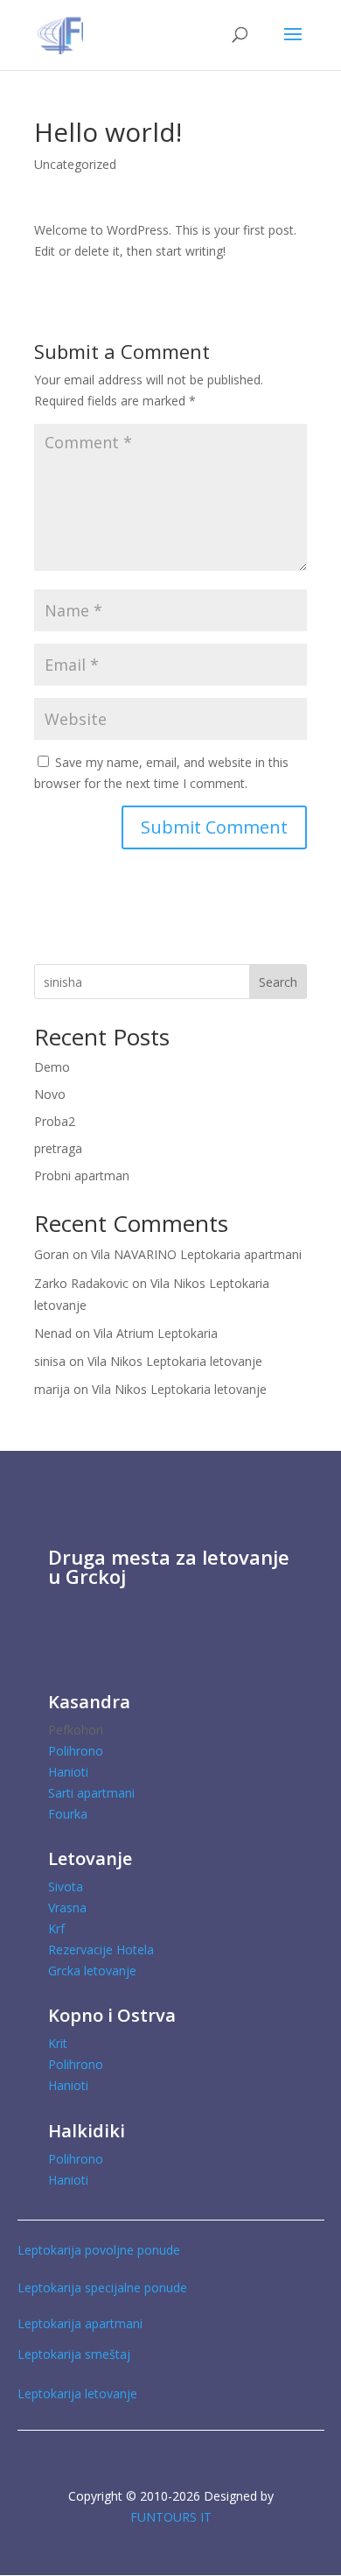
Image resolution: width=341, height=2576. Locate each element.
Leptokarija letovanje (79, 2393)
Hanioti (68, 1772)
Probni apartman (82, 1175)
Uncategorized (75, 164)
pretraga (58, 1148)
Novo (50, 1094)
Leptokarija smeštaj (74, 2354)
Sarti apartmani (91, 1793)
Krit (58, 2043)
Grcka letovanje (92, 1971)
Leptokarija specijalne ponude (102, 2287)
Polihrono (76, 1751)
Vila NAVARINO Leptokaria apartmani (196, 1254)
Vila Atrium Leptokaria (156, 1333)
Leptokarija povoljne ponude (99, 2250)
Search (278, 982)
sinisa (50, 1361)
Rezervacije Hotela (101, 1950)
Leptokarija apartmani (80, 2323)
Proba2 (55, 1121)
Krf (56, 1928)
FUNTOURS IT (171, 2517)
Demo (52, 1067)
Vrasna (67, 1907)
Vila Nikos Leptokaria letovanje (175, 1361)
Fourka (68, 1814)
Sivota (66, 1886)
